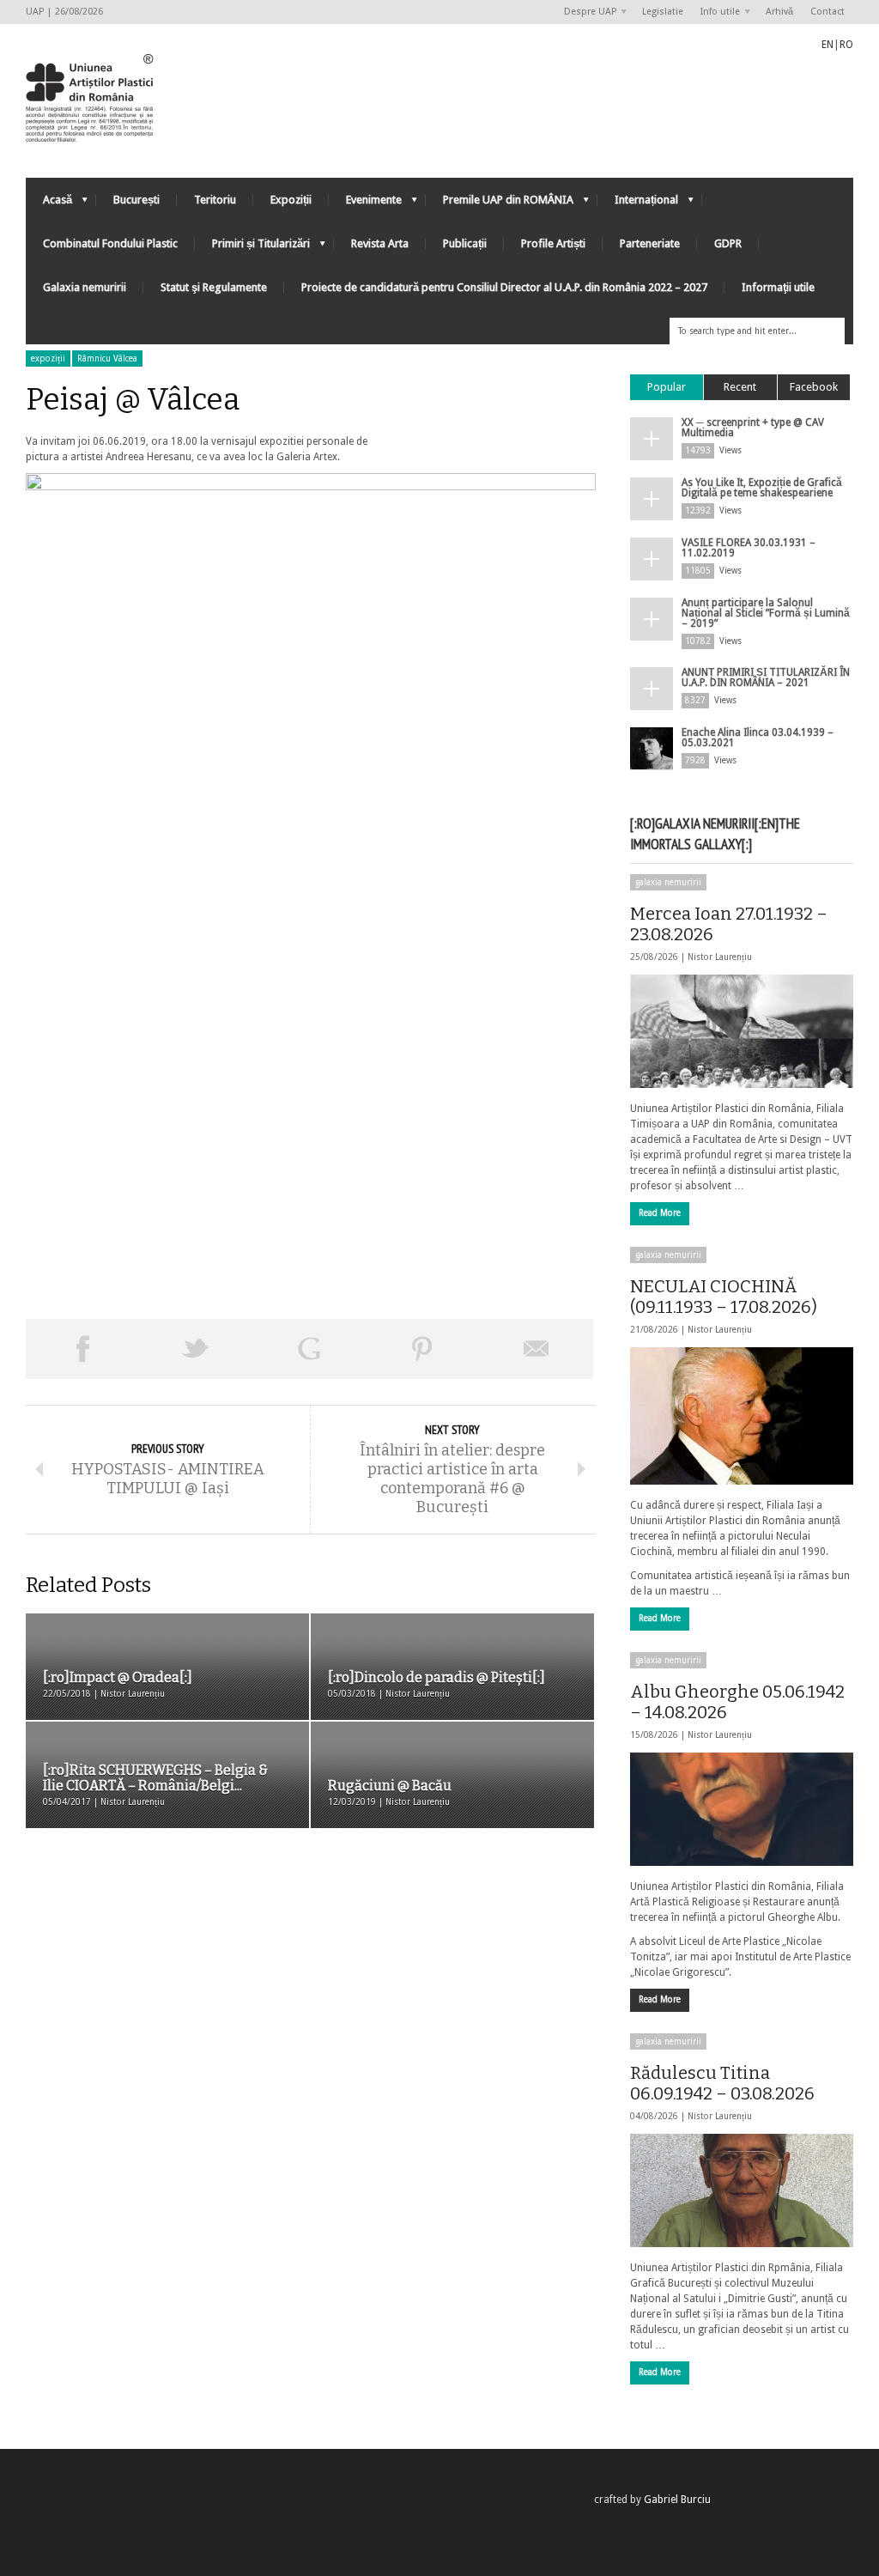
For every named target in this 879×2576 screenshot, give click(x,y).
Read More (660, 1213)
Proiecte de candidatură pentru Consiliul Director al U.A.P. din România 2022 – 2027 (504, 287)
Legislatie (663, 12)
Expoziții (291, 200)
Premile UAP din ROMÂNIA (500, 204)
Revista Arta (380, 243)
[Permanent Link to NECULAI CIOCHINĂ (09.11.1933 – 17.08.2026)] (742, 1416)
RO (846, 45)
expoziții (48, 358)
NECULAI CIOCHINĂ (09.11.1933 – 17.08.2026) (724, 1297)
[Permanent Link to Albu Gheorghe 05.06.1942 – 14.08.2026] (742, 1809)
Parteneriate (650, 243)
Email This (536, 1349)
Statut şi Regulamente (214, 287)
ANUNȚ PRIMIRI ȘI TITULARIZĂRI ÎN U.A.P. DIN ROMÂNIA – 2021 (766, 677)
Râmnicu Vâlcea (107, 358)
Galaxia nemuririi (85, 287)
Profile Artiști (553, 243)
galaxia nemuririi (668, 882)
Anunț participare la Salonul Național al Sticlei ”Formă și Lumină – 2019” (766, 613)
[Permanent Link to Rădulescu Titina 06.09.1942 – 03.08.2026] (742, 2190)
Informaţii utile (778, 287)
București (136, 200)
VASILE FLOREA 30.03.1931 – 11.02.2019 (749, 548)
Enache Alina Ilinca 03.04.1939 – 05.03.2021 (758, 738)
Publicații (465, 243)
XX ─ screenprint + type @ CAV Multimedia (753, 428)
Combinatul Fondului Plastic (110, 243)
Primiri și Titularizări (252, 248)
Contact (827, 12)
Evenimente (365, 204)
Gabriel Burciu (677, 2500)
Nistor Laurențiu (720, 957)
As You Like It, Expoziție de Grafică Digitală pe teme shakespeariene (762, 488)
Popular (667, 387)
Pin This (422, 1349)
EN (827, 45)
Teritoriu (215, 200)
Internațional (638, 204)
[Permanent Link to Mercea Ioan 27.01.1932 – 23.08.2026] (742, 1031)
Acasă (49, 204)
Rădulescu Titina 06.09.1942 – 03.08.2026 (722, 2083)
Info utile (716, 12)
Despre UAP (586, 12)
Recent (740, 387)
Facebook (814, 387)
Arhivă (779, 12)
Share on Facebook (82, 1349)
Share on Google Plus (309, 1349)
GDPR (728, 243)
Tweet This (196, 1349)
